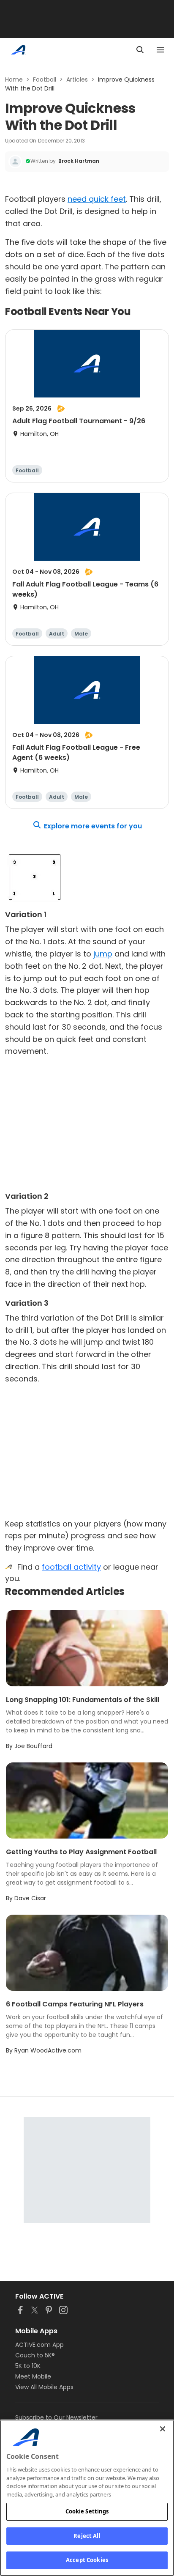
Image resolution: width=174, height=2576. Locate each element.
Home (14, 79)
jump (103, 954)
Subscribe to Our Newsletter (56, 2417)
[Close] (163, 2429)
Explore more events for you (93, 826)
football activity (71, 1567)
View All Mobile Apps (44, 2387)
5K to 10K (28, 2366)
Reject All (87, 2536)
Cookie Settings (87, 2511)
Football (45, 79)
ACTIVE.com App (39, 2345)
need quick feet (97, 199)
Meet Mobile (33, 2376)
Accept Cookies (87, 2560)
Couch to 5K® (35, 2355)
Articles (77, 79)
